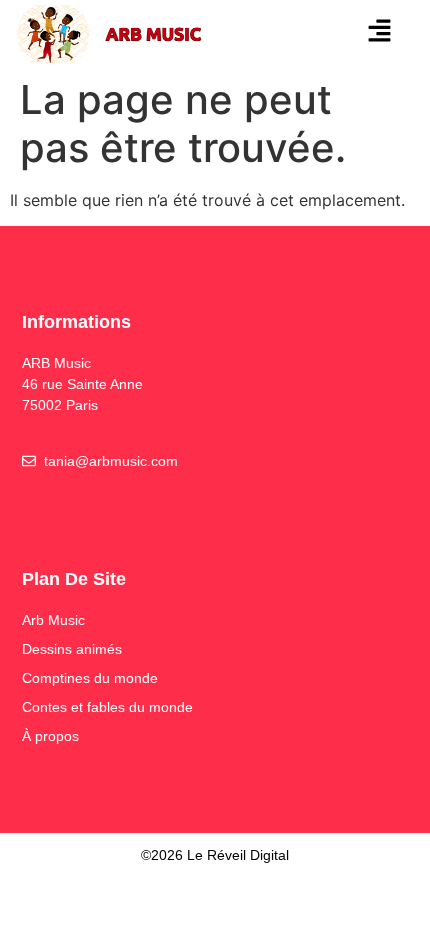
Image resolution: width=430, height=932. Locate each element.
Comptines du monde (90, 678)
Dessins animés (72, 649)
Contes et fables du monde (107, 707)
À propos (50, 736)
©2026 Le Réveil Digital (215, 855)
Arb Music (53, 620)
